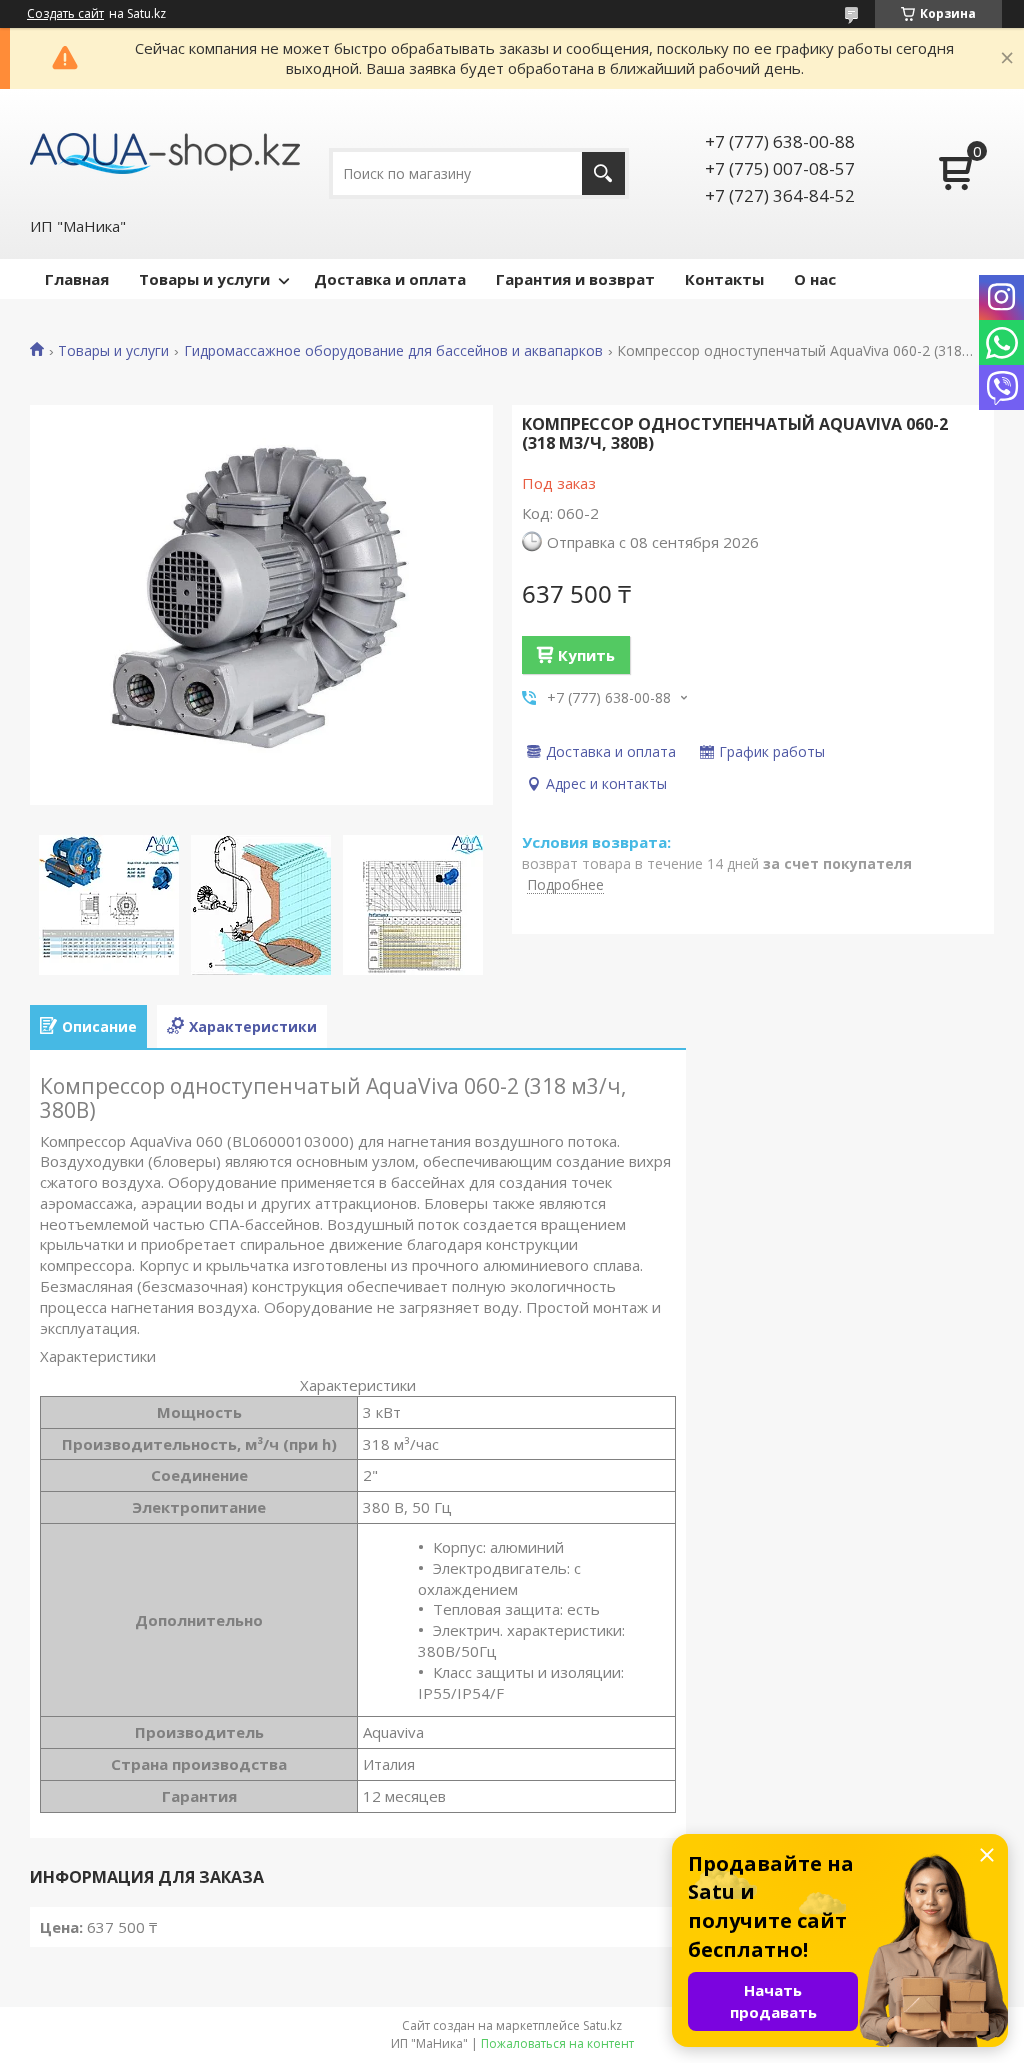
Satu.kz (602, 2025)
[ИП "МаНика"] (165, 152)
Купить (586, 655)
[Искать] (603, 173)
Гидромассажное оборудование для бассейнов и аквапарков (393, 351)
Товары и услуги (204, 279)
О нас (815, 279)
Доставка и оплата (390, 279)
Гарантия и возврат (575, 279)
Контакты (724, 279)
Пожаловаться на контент (557, 2043)
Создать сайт (65, 14)
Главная (77, 279)
